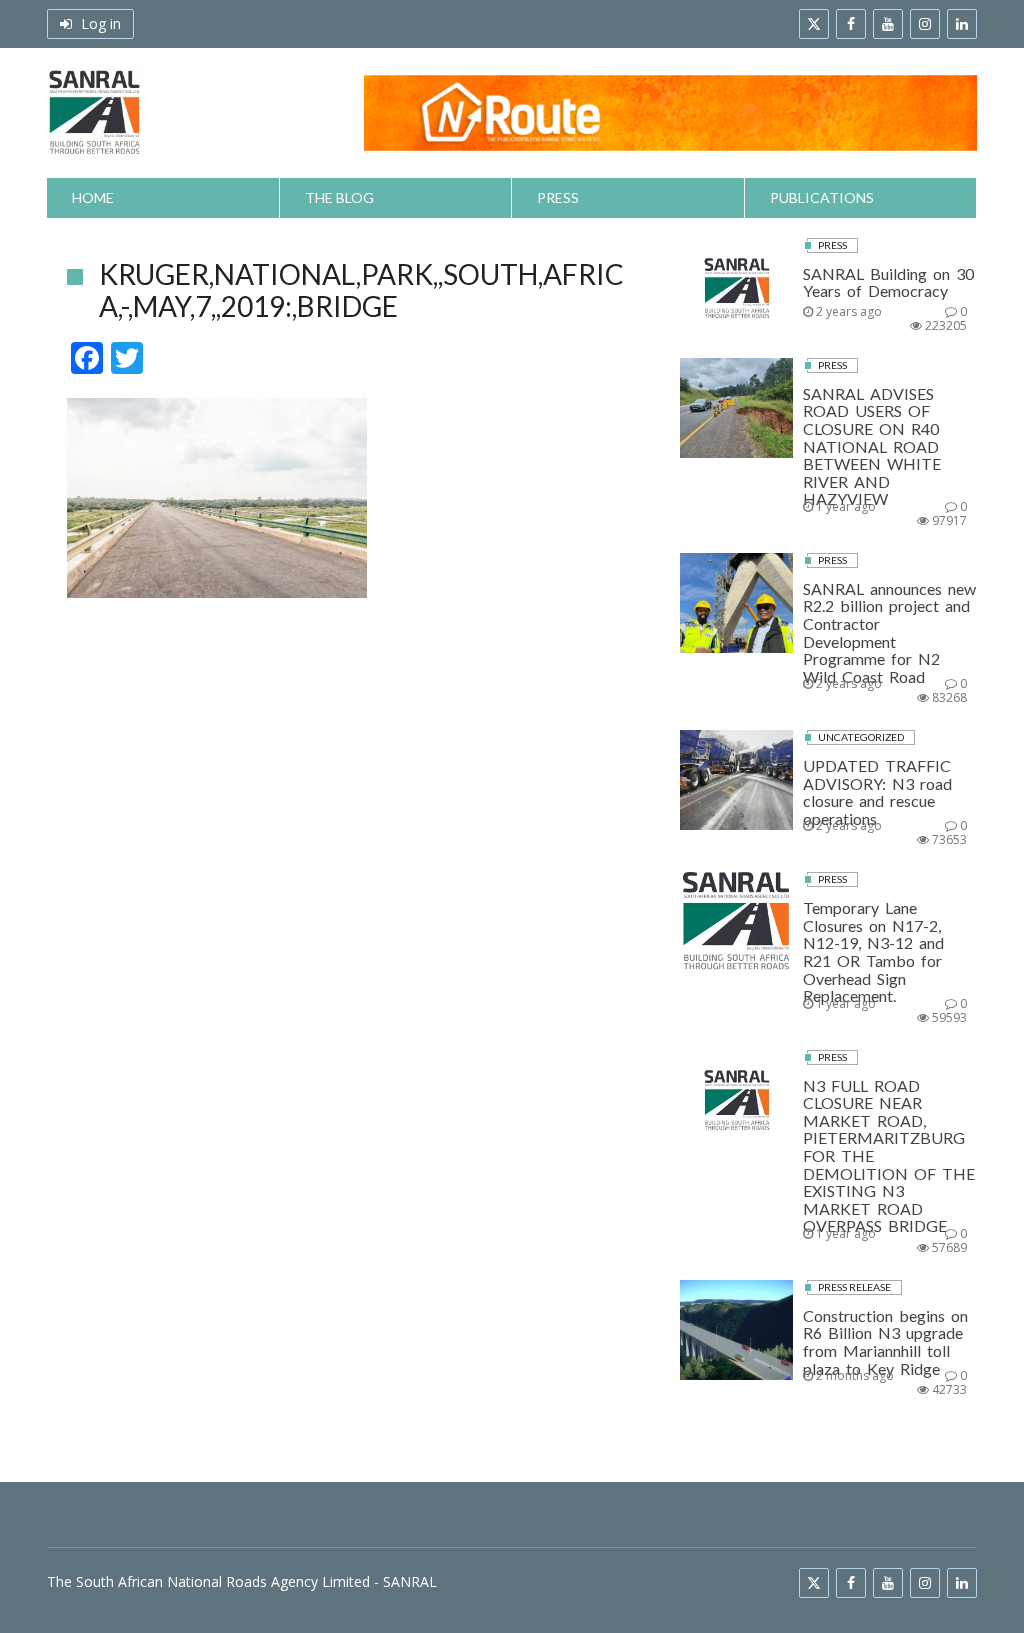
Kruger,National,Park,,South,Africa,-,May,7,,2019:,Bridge (361, 290)
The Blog (339, 197)
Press (558, 197)
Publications (822, 197)
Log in (99, 23)
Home (93, 197)
